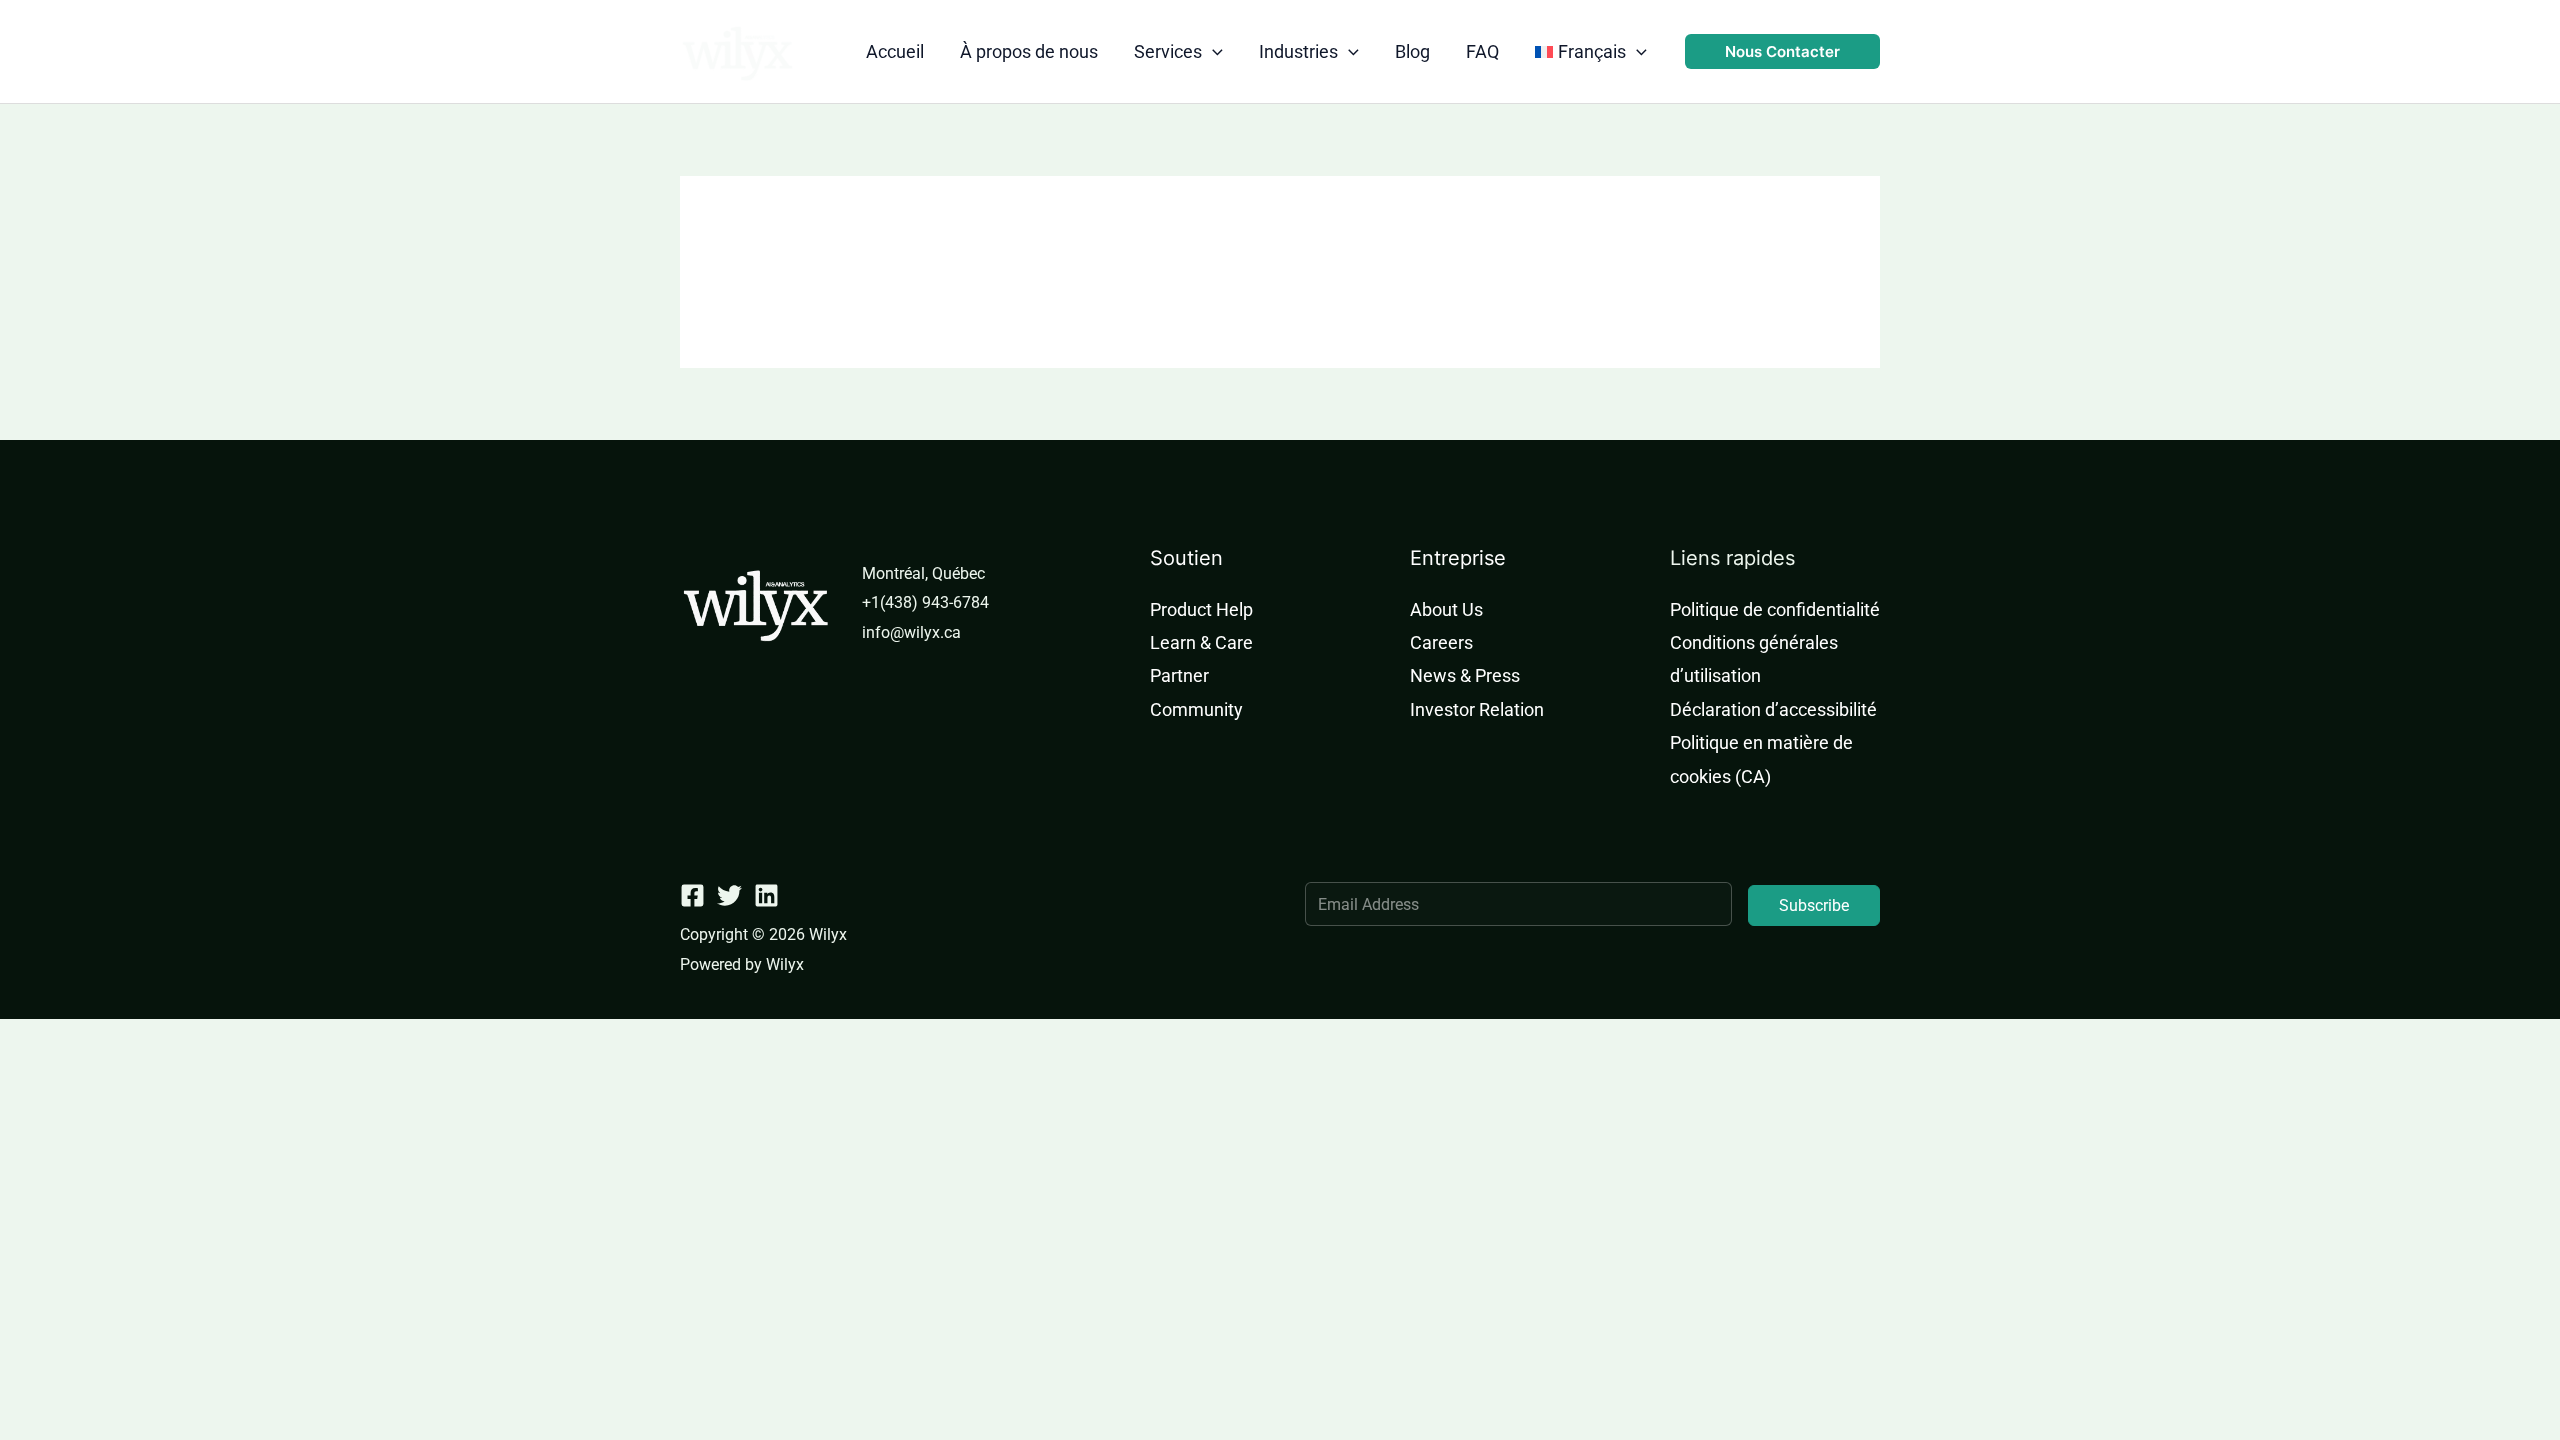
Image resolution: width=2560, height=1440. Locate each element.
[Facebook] (692, 895)
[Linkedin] (766, 895)
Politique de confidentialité (1775, 609)
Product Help (1201, 609)
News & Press (1465, 675)
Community (1196, 709)
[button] (1212, 52)
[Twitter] (729, 895)
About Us (1446, 609)
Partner (1179, 675)
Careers (1441, 642)
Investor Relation (1477, 709)
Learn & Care (1201, 642)
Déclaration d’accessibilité (1773, 709)
